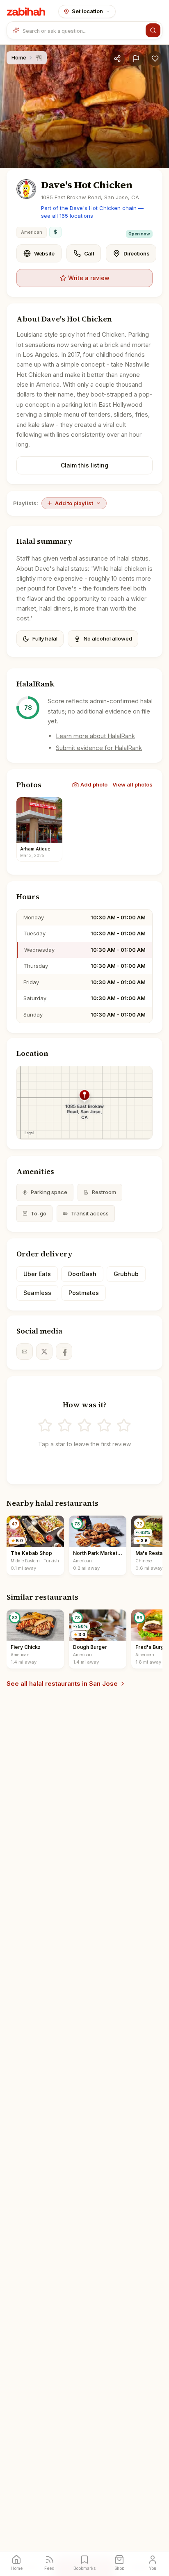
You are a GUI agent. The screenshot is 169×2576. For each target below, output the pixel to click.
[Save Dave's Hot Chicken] (155, 59)
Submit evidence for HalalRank (99, 748)
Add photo (94, 784)
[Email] (25, 1352)
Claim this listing (84, 465)
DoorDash (82, 1274)
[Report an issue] (136, 59)
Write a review (89, 278)
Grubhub (126, 1274)
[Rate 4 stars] (104, 1425)
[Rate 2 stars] (65, 1425)
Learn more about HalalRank (95, 736)
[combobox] (82, 30)
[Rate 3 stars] (84, 1425)
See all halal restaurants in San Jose (62, 1684)
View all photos (132, 784)
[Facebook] (64, 1352)
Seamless (37, 1293)
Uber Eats (37, 1274)
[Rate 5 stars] (124, 1425)
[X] (44, 1352)
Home (19, 57)
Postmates (84, 1293)
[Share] (117, 59)
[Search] (153, 30)
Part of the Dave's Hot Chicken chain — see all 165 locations (92, 212)
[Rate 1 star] (45, 1425)
